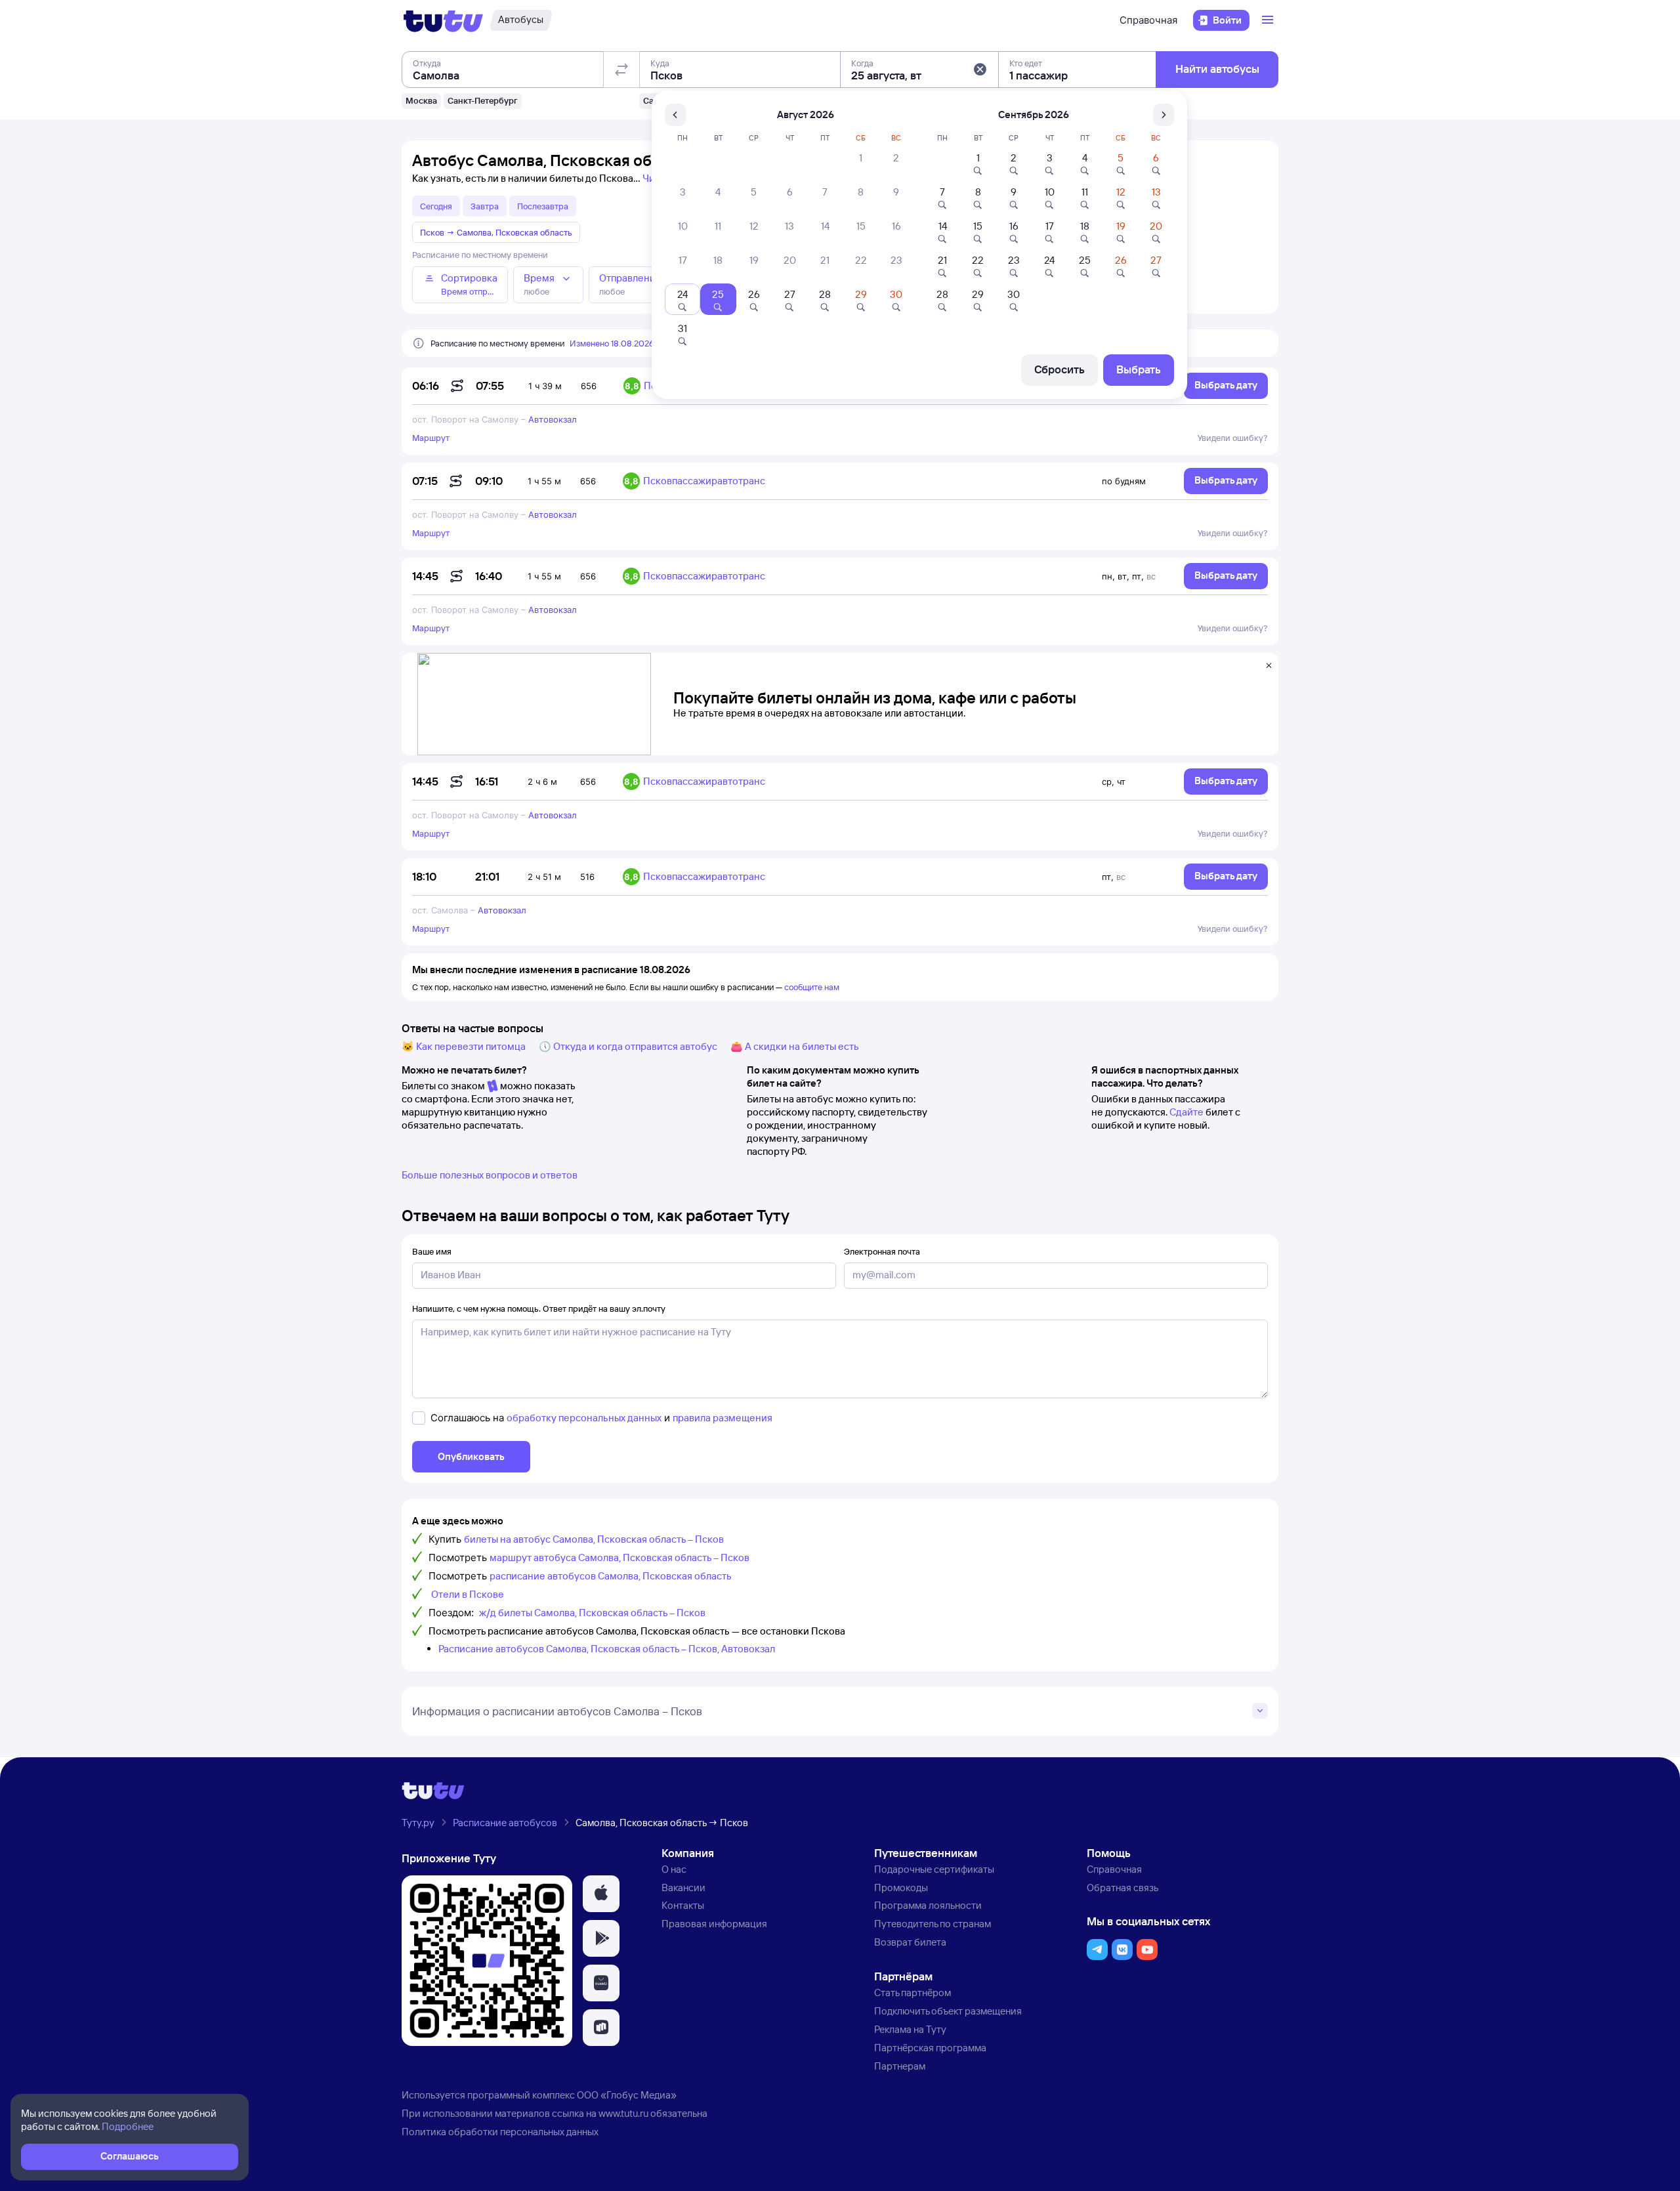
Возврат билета (910, 1942)
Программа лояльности (928, 1905)
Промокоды (901, 1888)
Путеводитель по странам (933, 1924)
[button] (980, 70)
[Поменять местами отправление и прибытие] (621, 70)
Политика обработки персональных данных (500, 2132)
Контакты (683, 1905)
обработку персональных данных (584, 1418)
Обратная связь (1123, 1888)
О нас (674, 1869)
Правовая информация (714, 1924)
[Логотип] (443, 20)
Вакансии (683, 1888)
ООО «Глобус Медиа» (627, 2095)
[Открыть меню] (1269, 20)
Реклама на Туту (910, 2029)
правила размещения (723, 1418)
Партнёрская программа (930, 2048)
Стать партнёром (913, 1993)
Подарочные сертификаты (934, 1869)
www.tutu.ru (623, 2113)
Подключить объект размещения (948, 2011)
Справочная (1148, 20)
